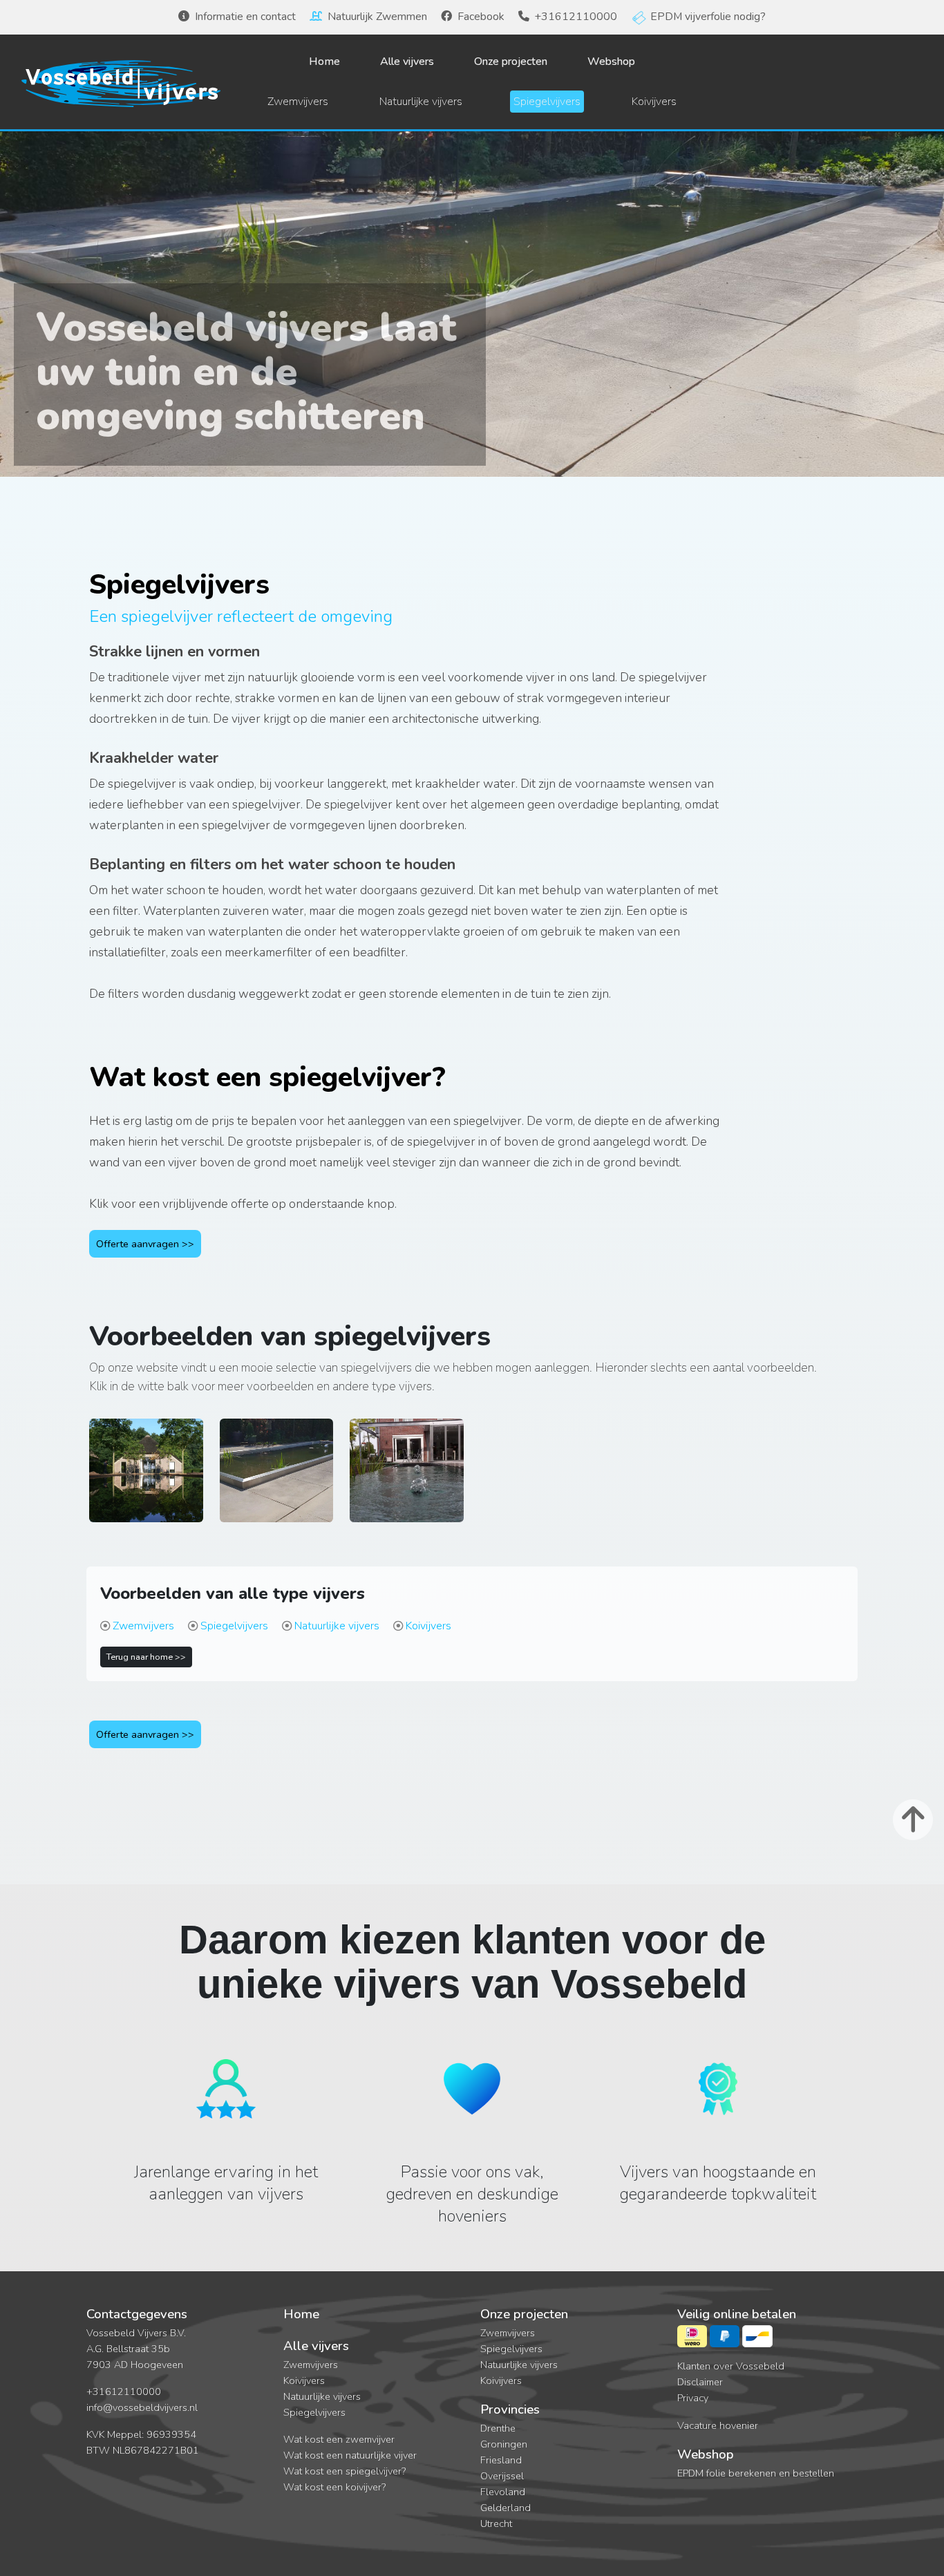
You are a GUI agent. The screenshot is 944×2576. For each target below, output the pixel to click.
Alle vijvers (407, 61)
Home (324, 61)
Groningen (504, 2444)
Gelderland (506, 2508)
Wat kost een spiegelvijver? (344, 2471)
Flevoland (503, 2492)
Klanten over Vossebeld (731, 2366)
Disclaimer (700, 2382)
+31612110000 (576, 17)
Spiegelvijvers (547, 102)
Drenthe (498, 2428)
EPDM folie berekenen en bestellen (756, 2473)
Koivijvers (654, 102)
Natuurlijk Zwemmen (377, 17)
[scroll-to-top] (913, 1820)
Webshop (611, 61)
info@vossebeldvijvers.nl (142, 2407)
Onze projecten (511, 61)
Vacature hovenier (718, 2425)
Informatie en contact (245, 17)
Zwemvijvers (298, 102)
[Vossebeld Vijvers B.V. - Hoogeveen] (121, 82)
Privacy (693, 2398)
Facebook (481, 17)
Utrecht (496, 2523)
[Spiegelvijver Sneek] (407, 1486)
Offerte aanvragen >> (145, 1244)
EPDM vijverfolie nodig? (708, 17)
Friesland (501, 2460)
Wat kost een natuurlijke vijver (350, 2455)
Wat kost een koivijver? (334, 2487)
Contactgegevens (137, 2314)
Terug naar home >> (146, 1657)
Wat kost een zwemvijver (339, 2439)
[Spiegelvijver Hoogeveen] (277, 1486)
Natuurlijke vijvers (421, 102)
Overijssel (502, 2476)
